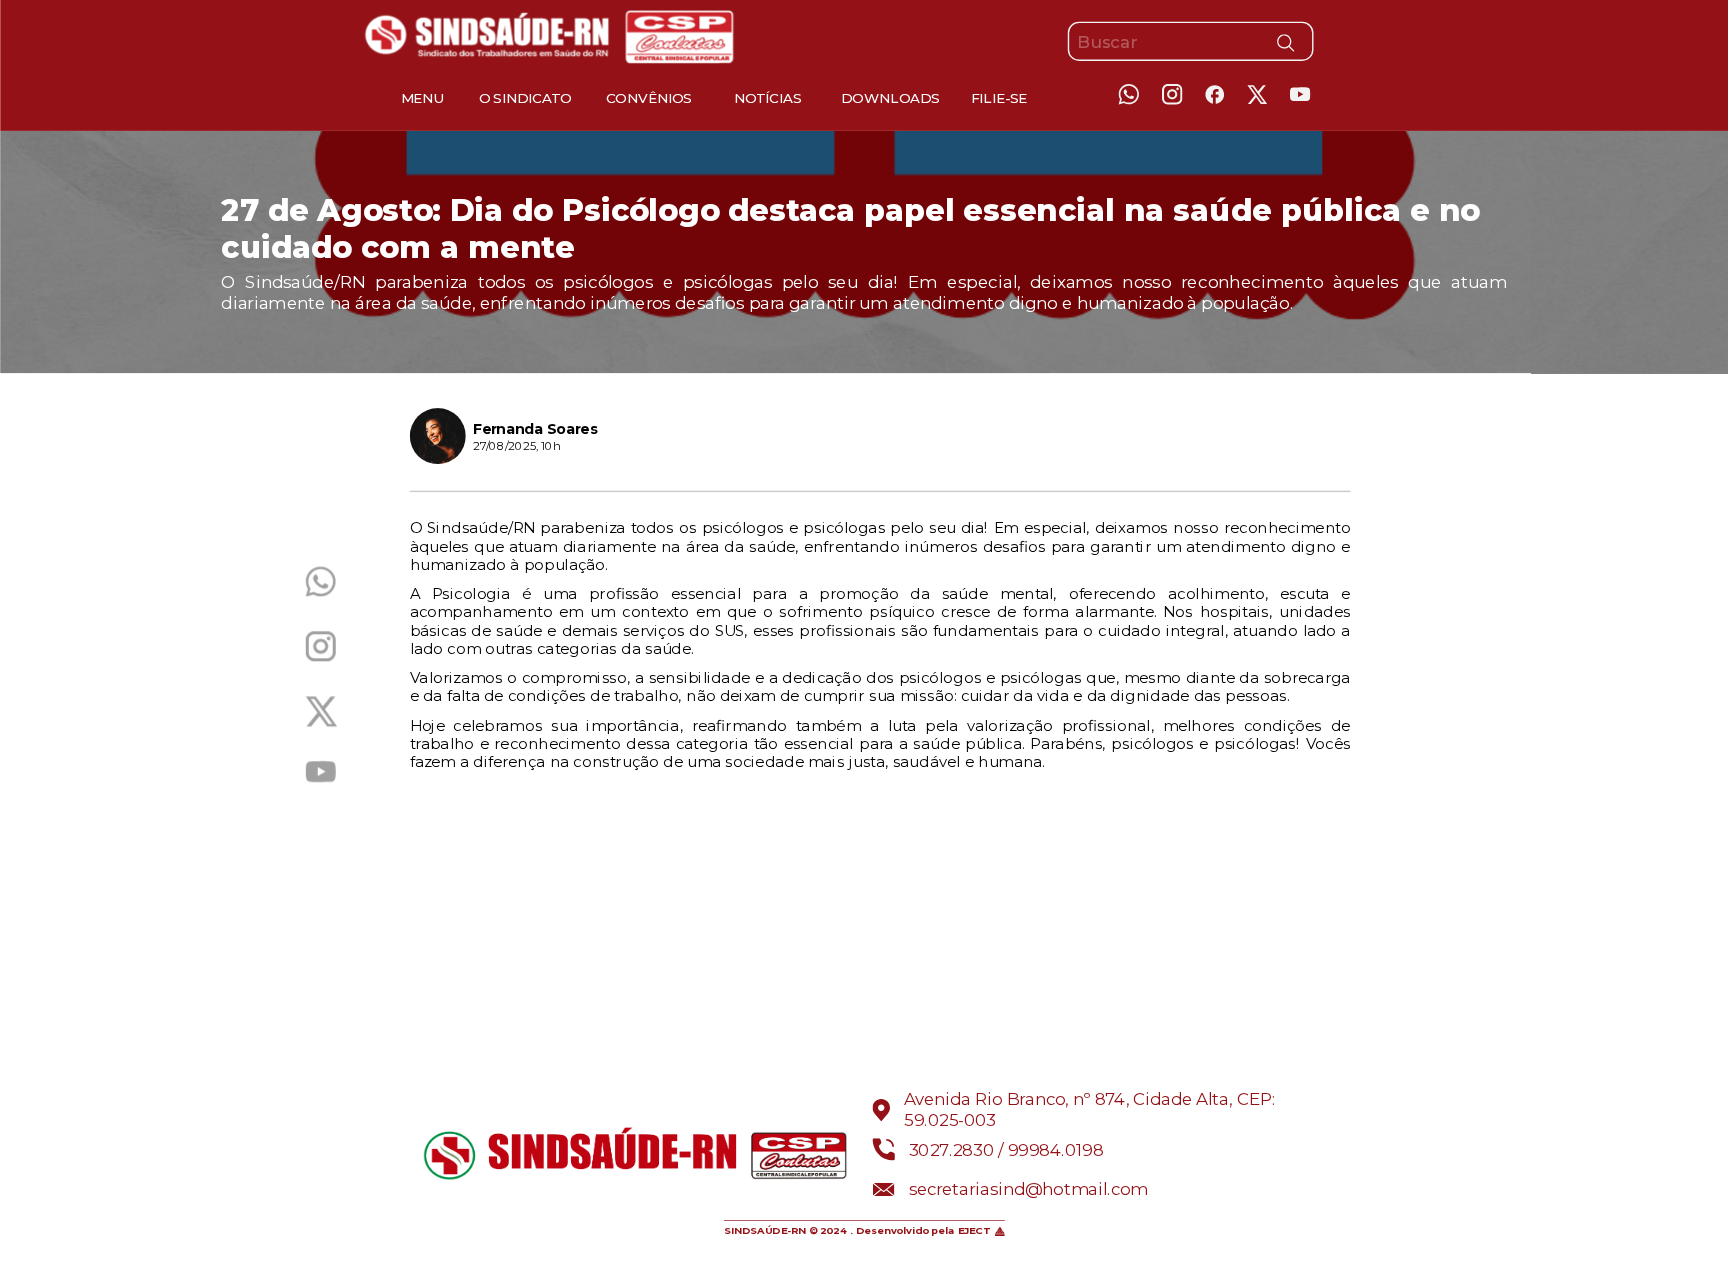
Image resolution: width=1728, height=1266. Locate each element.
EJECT (974, 1231)
